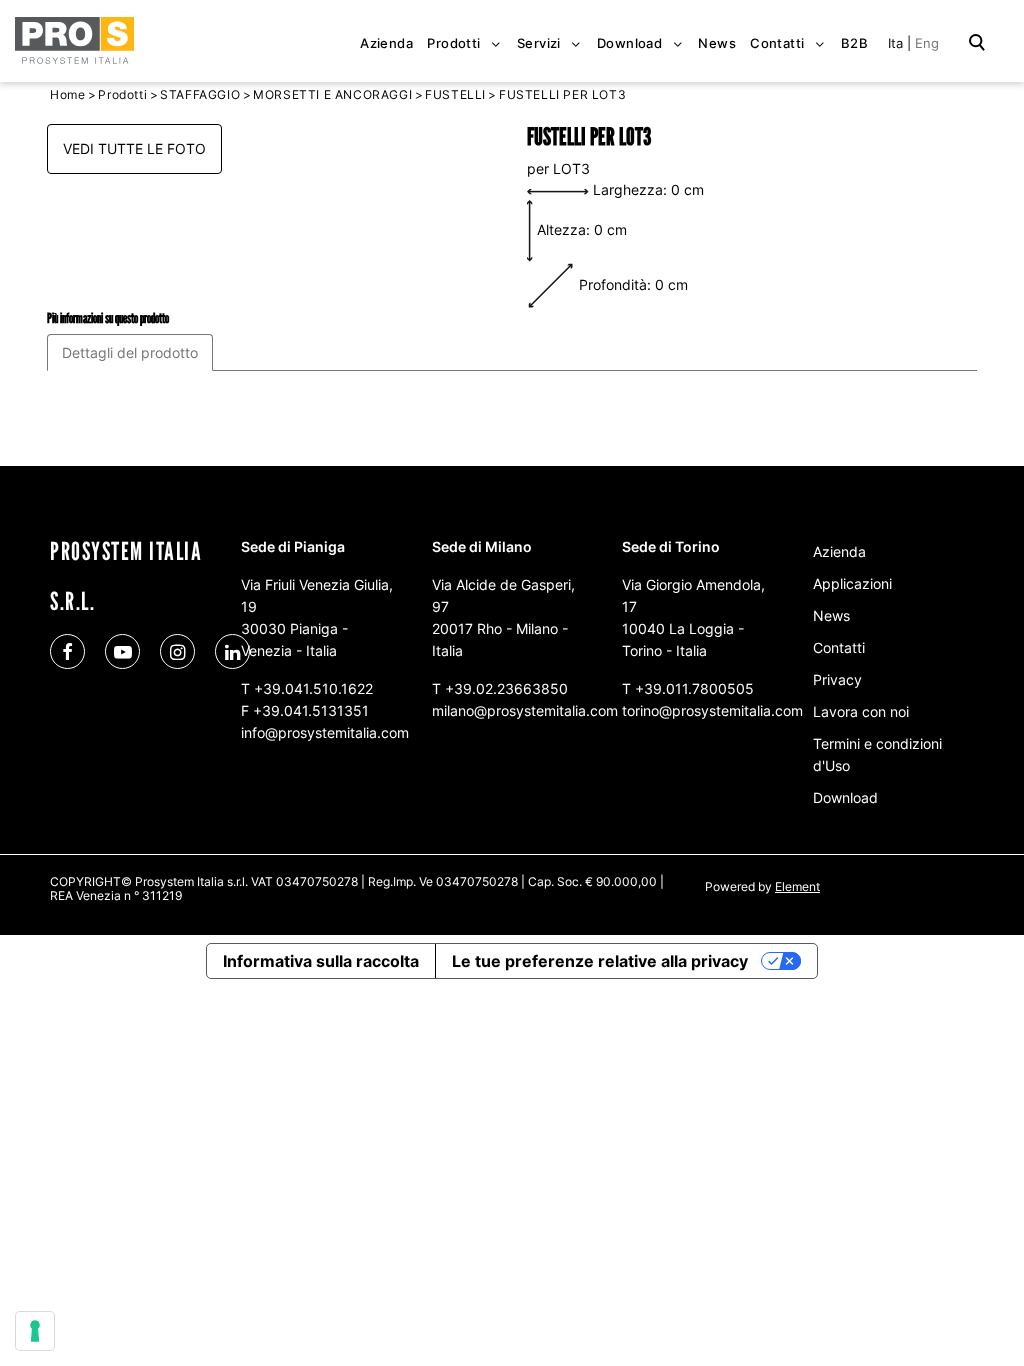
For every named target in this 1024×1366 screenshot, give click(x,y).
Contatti (839, 647)
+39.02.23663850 (506, 688)
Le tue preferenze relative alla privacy (600, 961)
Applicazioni (852, 583)
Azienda (839, 551)
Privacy (837, 679)
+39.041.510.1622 (313, 688)
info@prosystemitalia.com (325, 732)
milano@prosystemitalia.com (525, 710)
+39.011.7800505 (694, 688)
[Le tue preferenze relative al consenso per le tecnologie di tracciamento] (35, 1331)
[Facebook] (67, 651)
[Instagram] (177, 651)
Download (845, 797)
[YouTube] (122, 651)
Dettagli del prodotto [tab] (130, 352)
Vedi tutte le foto (134, 148)
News (831, 615)
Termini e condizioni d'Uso (877, 754)
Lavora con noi (861, 711)
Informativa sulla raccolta (321, 961)
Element (797, 886)
